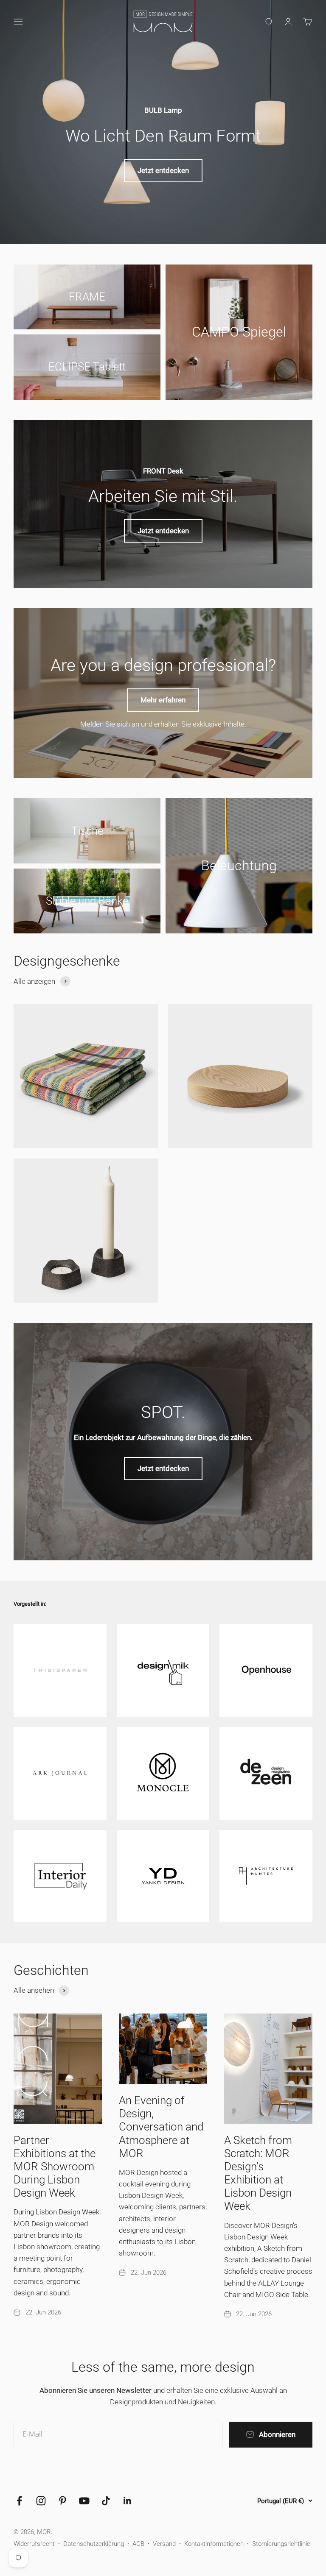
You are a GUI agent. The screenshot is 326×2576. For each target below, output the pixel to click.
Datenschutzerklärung (94, 2544)
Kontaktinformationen (214, 2544)
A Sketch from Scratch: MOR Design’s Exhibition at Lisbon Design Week (258, 2173)
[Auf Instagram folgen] (41, 2501)
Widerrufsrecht (34, 2544)
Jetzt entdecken (163, 170)
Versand (164, 2544)
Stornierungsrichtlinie (281, 2544)
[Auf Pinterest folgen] (63, 2501)
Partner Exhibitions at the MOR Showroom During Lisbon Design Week (55, 2167)
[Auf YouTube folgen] (84, 2501)
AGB (138, 2544)
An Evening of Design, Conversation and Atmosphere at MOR (161, 2127)
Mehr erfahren (163, 700)
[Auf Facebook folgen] (19, 2501)
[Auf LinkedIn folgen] (128, 2501)
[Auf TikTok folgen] (106, 2501)
